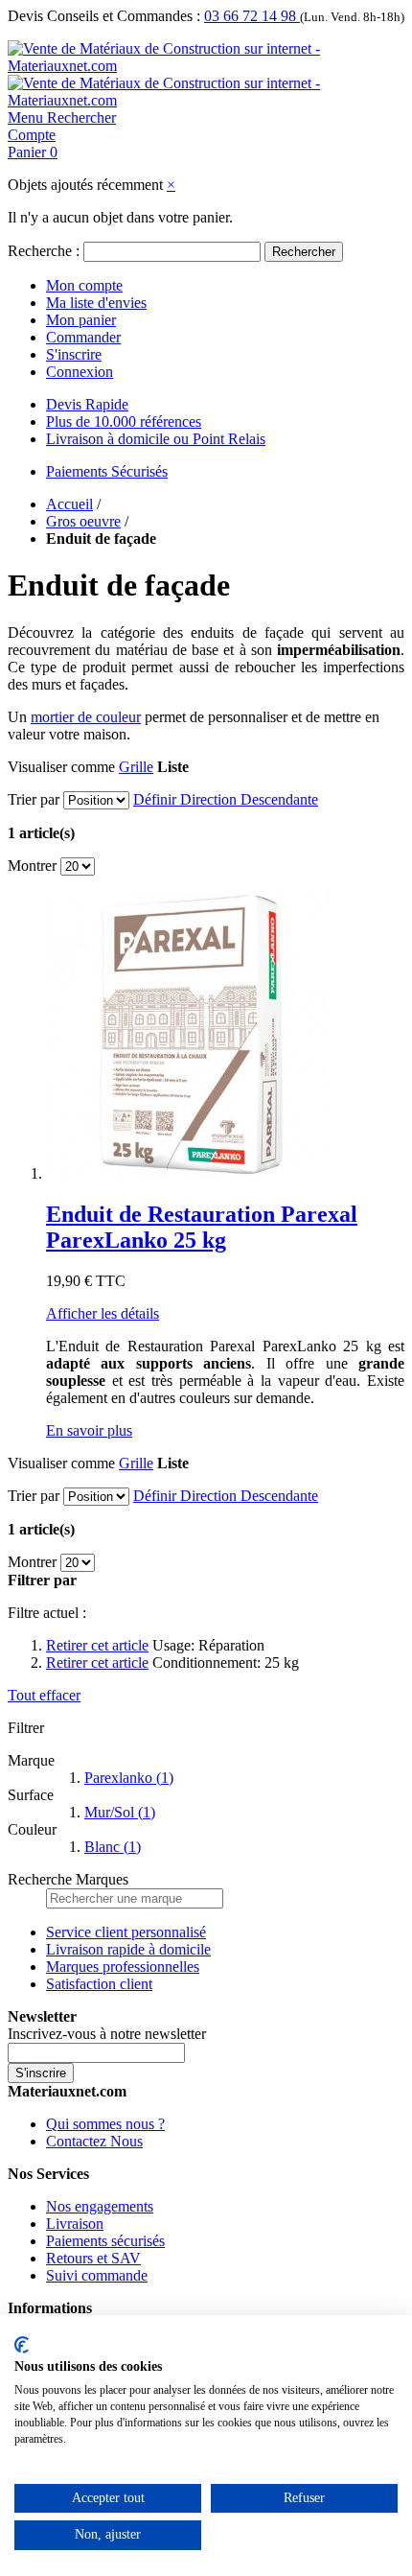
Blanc (113, 1847)
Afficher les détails (103, 1313)
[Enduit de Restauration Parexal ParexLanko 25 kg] (190, 1173)
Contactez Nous (94, 2141)
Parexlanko (129, 1778)
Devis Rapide (87, 404)
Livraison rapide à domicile (128, 1949)
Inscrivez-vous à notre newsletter (107, 2034)
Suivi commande (97, 2275)
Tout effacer (44, 1695)
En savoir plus (89, 1430)
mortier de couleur (86, 717)
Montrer (32, 866)
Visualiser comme (61, 767)
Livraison (75, 2224)
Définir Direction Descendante (226, 799)
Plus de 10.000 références (124, 422)
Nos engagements (100, 2206)
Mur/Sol (120, 1812)
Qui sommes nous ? (105, 2124)
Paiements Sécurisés (107, 471)
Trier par (34, 799)
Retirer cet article (97, 1645)
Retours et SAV (93, 2258)
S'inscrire (74, 354)
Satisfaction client (99, 1984)
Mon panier (81, 320)
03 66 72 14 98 (252, 16)
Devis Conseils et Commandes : (104, 16)
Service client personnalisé (126, 1932)
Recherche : (44, 251)
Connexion (80, 372)
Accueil (69, 504)
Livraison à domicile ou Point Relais (156, 439)
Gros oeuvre (83, 521)
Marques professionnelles (123, 1967)
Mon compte (84, 285)
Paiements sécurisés (105, 2241)
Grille (136, 767)
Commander (83, 337)
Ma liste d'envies (96, 303)
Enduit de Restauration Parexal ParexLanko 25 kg (202, 1227)
